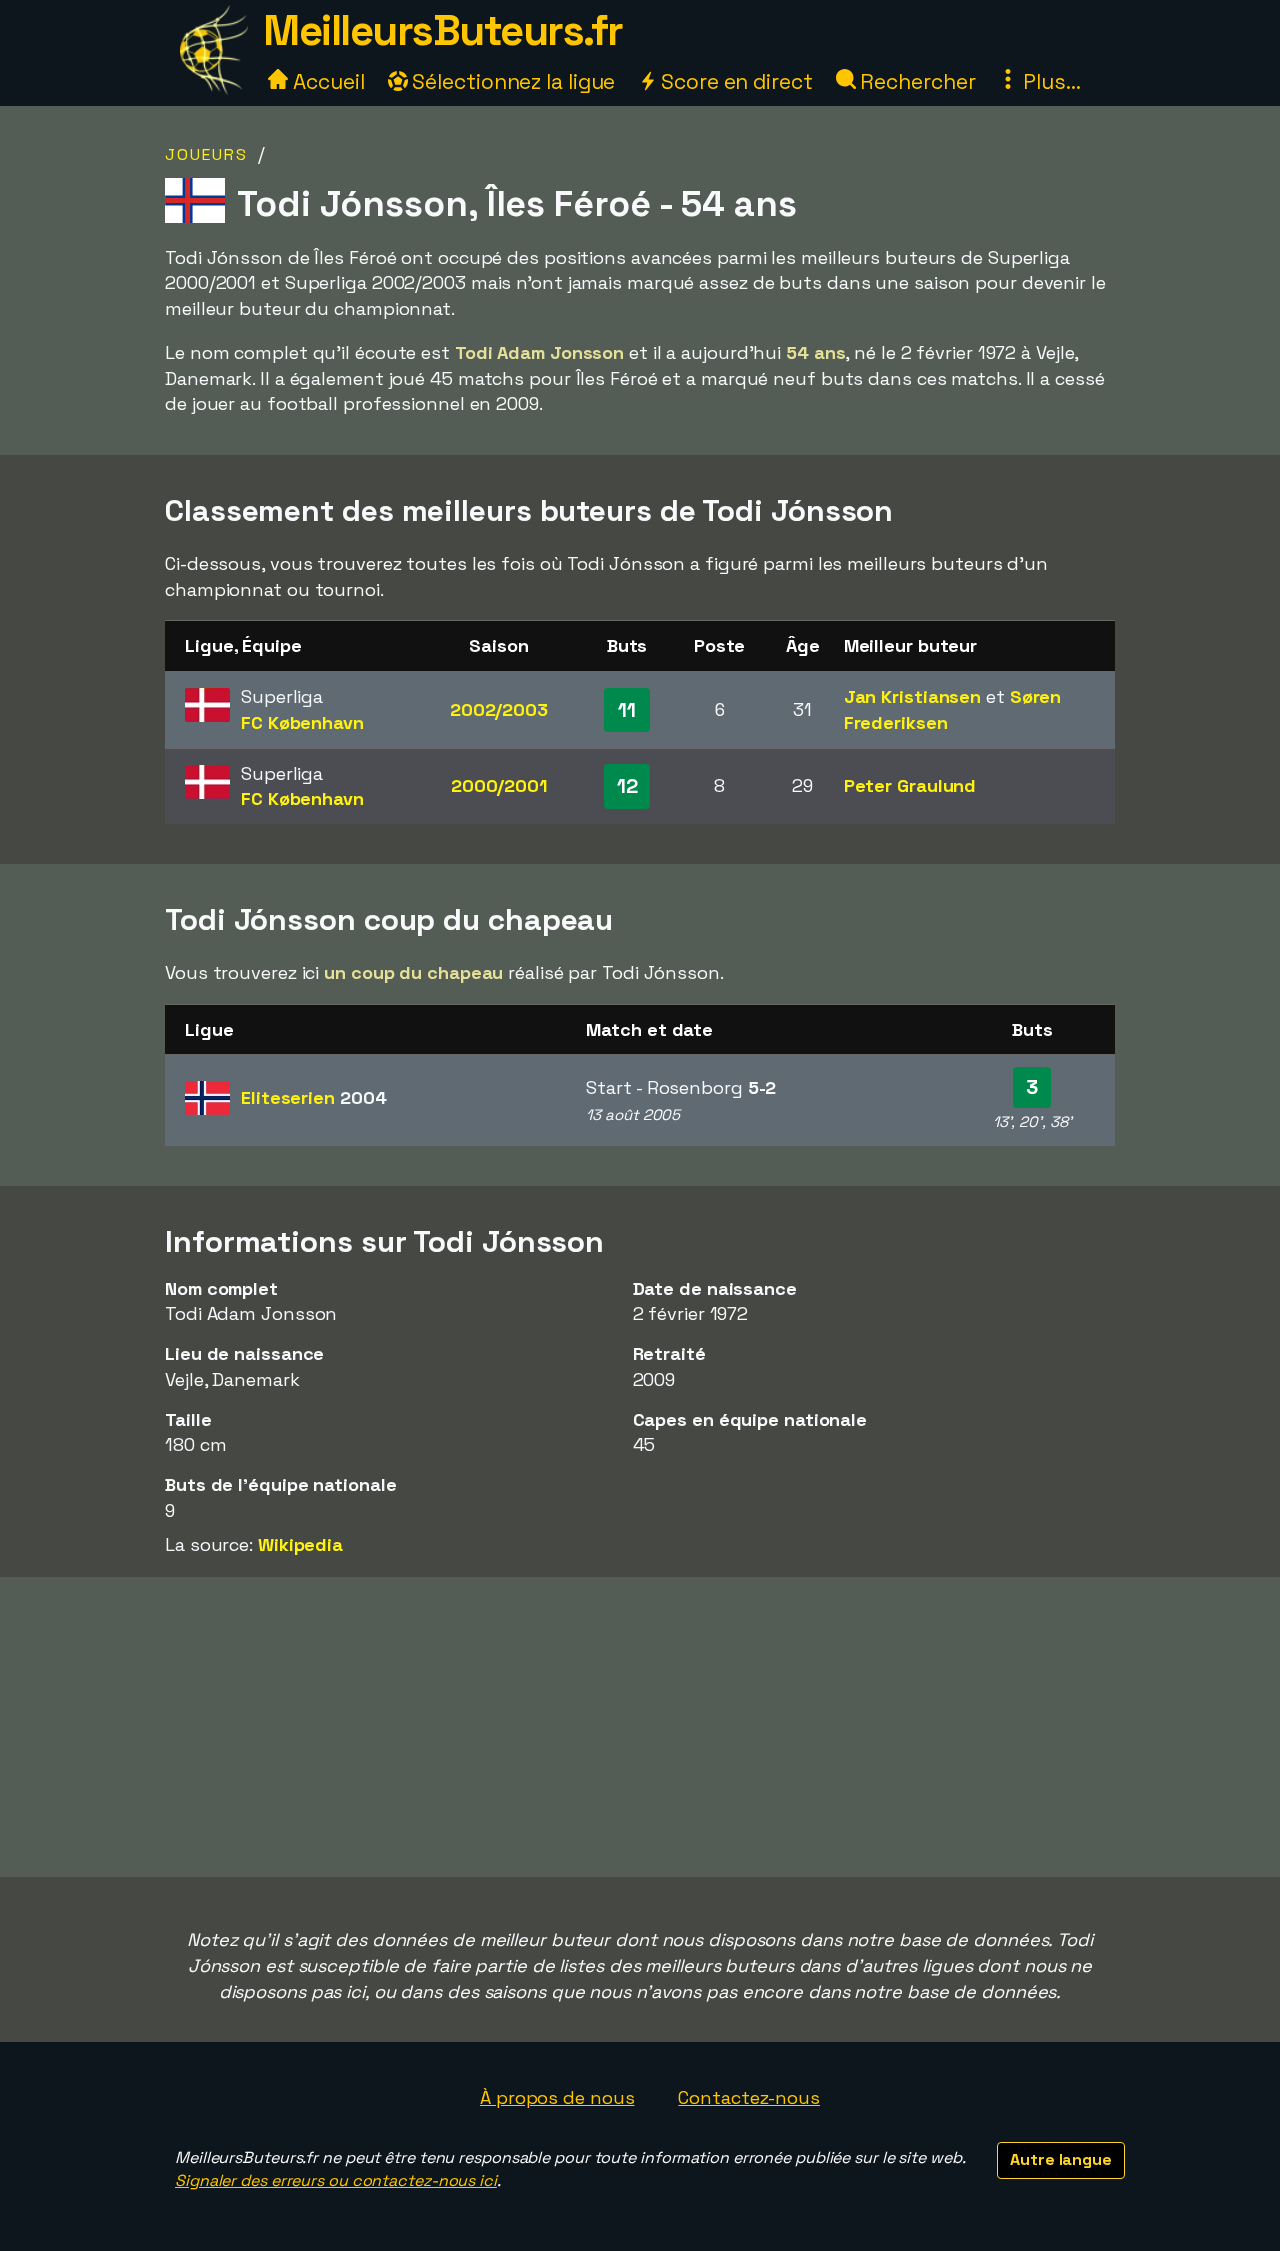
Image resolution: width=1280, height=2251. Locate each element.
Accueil (326, 81)
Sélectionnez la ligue (512, 81)
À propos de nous (557, 2097)
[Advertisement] (640, 1727)
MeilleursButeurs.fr (443, 30)
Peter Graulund (910, 785)
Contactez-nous (749, 2097)
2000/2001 (499, 785)
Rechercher (916, 81)
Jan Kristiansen (913, 696)
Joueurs (206, 154)
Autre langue (1061, 2159)
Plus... (1049, 81)
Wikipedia (300, 1544)
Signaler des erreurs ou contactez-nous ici (336, 2180)
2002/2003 (499, 709)
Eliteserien (313, 1097)
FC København (302, 722)
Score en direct (734, 81)
